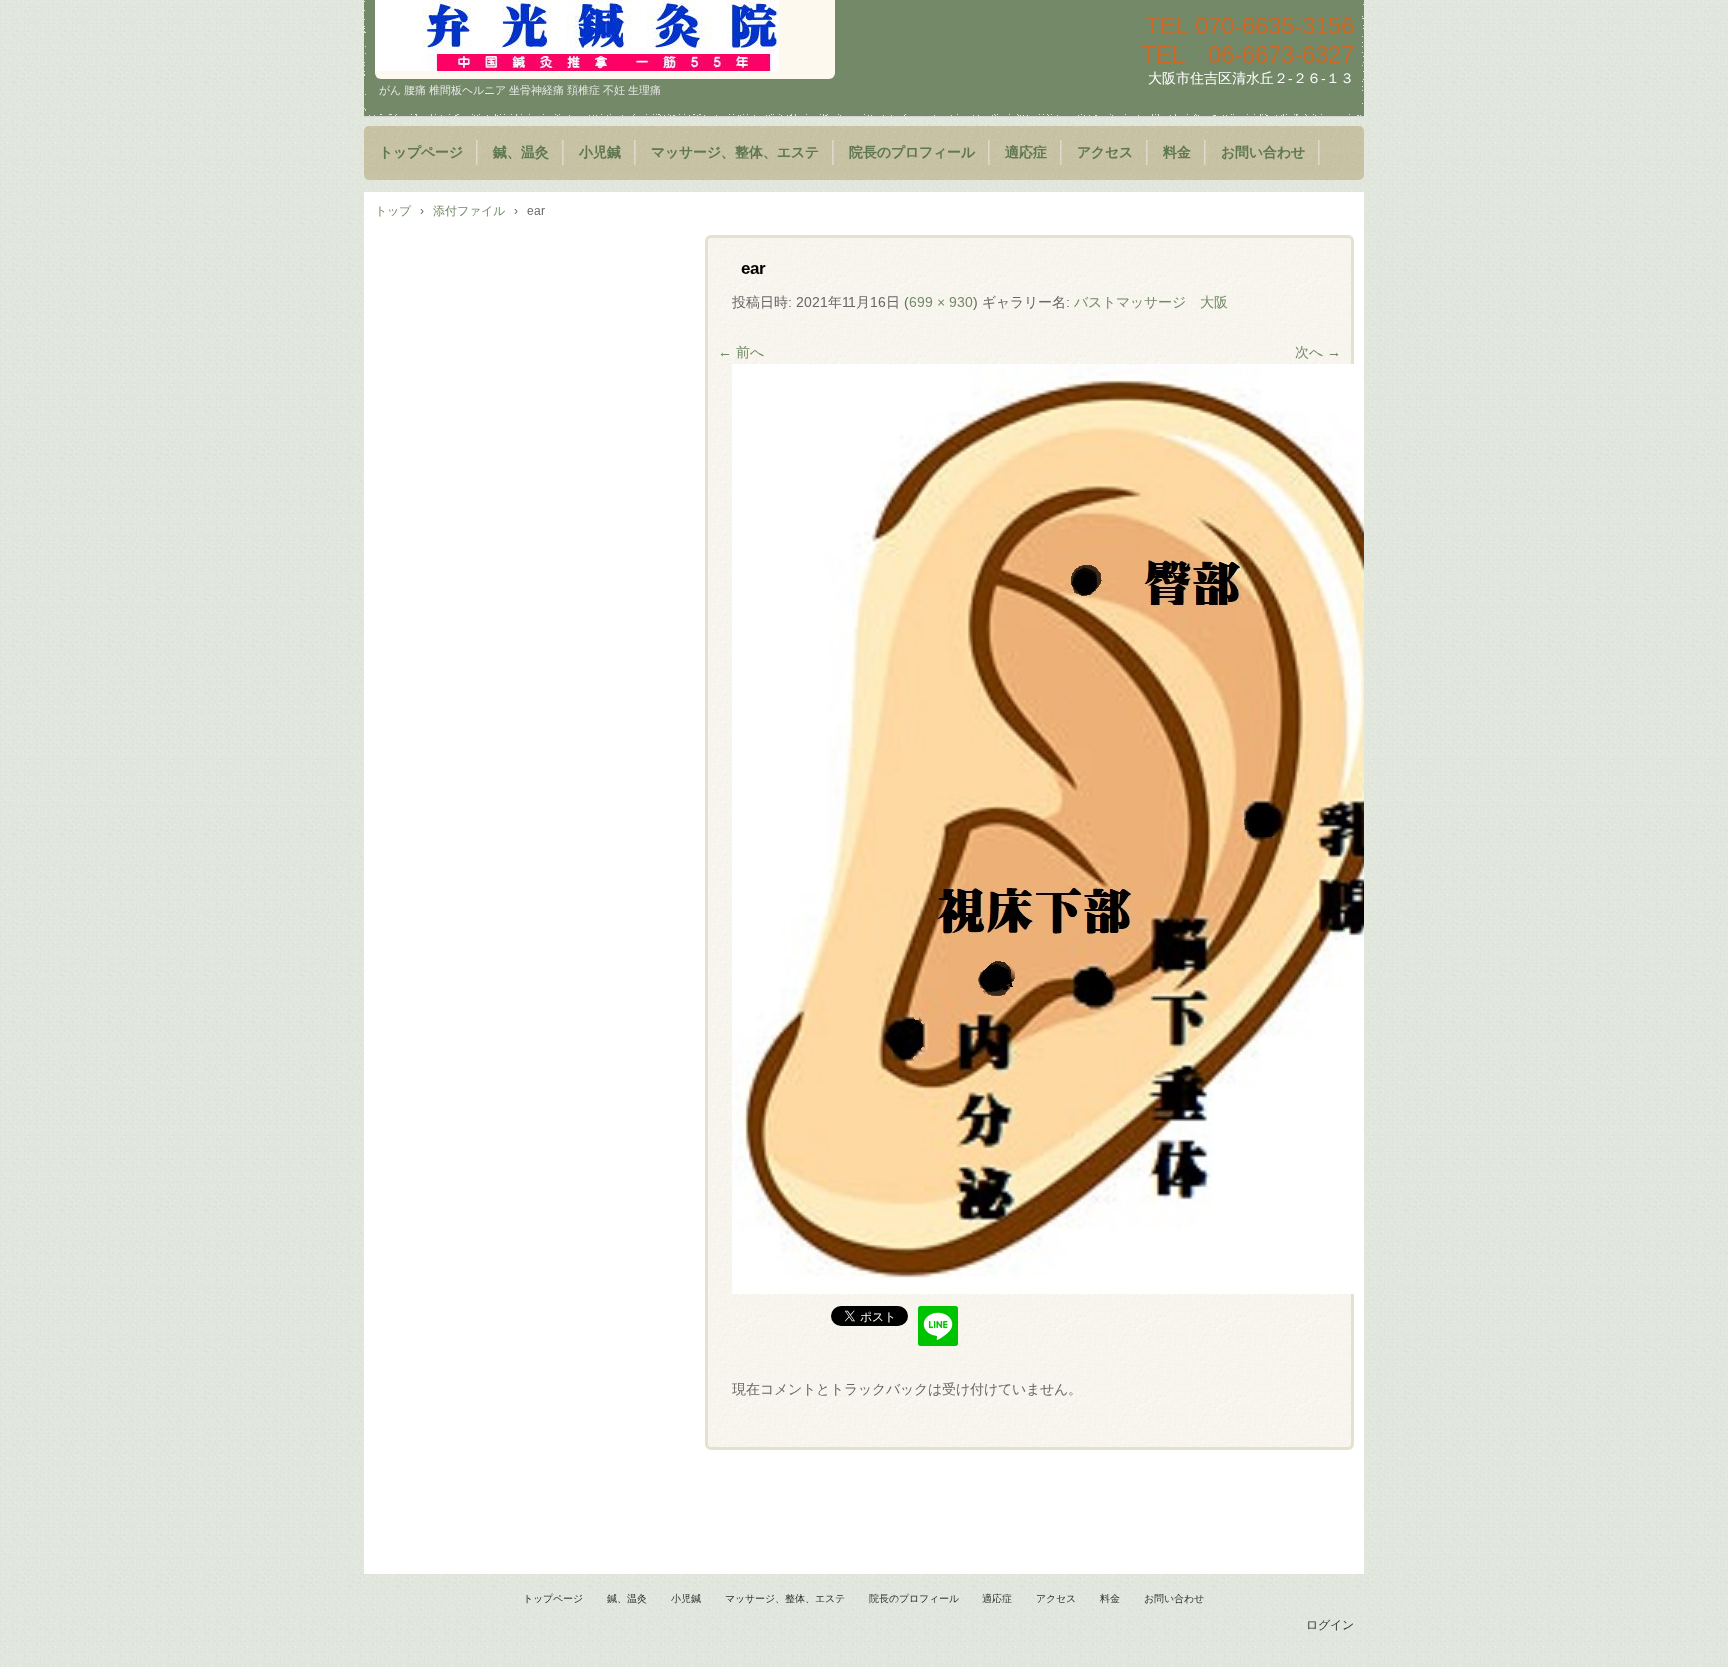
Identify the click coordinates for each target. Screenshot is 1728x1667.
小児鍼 (600, 152)
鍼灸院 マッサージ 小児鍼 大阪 (605, 39)
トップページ (421, 152)
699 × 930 (941, 302)
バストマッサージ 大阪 (1151, 302)
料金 (1177, 152)
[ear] (1081, 1289)
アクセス (1105, 152)
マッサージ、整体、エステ (735, 152)
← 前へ (741, 352)
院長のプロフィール (912, 152)
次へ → (1318, 352)
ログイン (1330, 1625)
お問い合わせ (1263, 152)
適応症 (1026, 152)
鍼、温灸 (521, 152)
